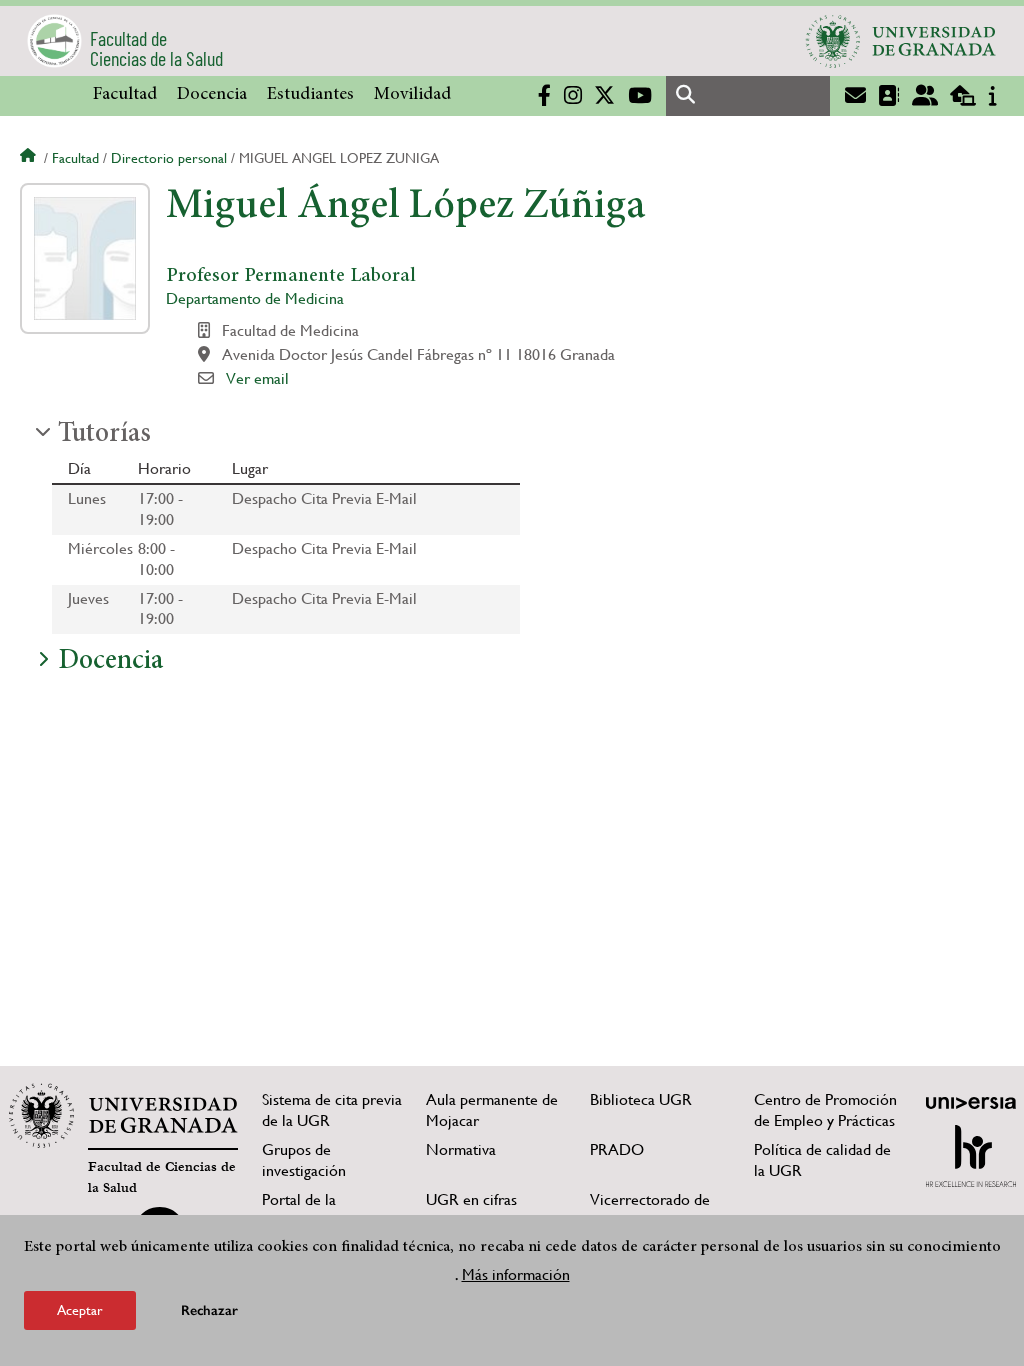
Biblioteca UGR (641, 1099)
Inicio (30, 158)
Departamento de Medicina (255, 298)
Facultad (125, 95)
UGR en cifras (471, 1199)
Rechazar (209, 1310)
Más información (516, 1274)
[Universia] (971, 1103)
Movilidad (412, 95)
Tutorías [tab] (104, 435)
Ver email (257, 378)
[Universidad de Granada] (901, 41)
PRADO (617, 1149)
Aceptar (80, 1310)
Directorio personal (169, 158)
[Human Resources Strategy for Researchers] (971, 1156)
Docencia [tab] (110, 662)
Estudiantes (310, 95)
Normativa (461, 1149)
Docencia (212, 95)
